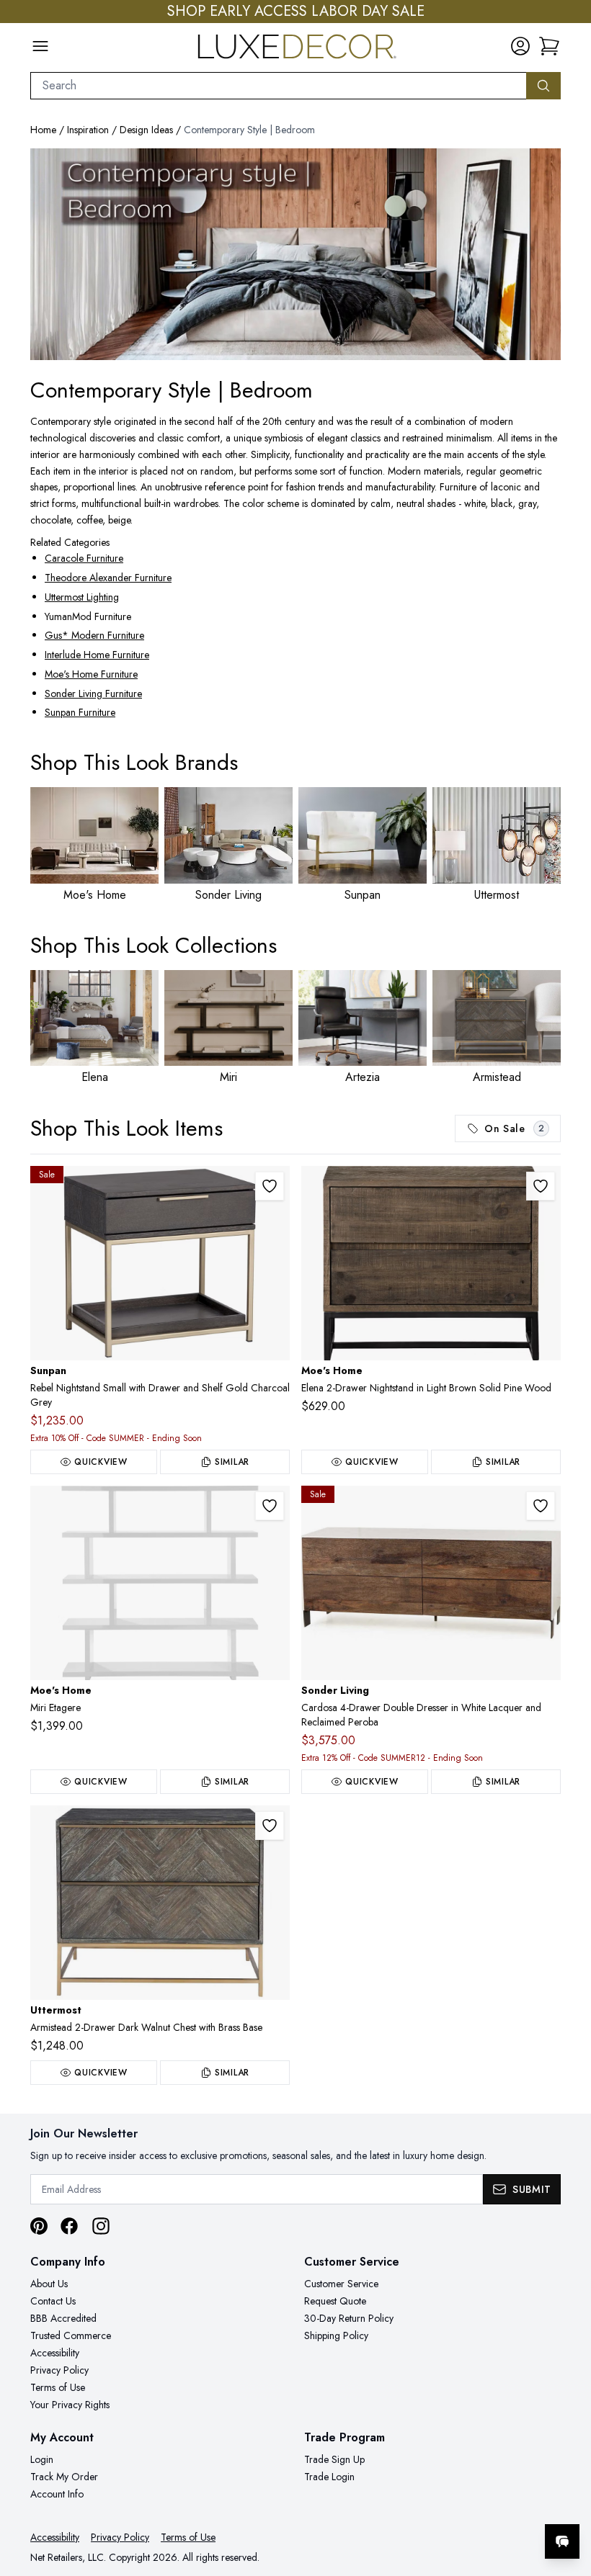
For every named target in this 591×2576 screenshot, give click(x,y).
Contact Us (53, 2301)
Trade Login (329, 2477)
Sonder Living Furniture (93, 694)
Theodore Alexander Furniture (108, 578)
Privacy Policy (59, 2370)
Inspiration (88, 130)
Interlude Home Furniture (97, 655)
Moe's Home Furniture (91, 674)
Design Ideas (146, 130)
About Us (49, 2284)
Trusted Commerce (71, 2335)
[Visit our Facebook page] (69, 2226)
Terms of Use (58, 2387)
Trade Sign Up (334, 2459)
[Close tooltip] (568, 2498)
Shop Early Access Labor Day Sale (296, 12)
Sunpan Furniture (80, 712)
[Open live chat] (562, 2541)
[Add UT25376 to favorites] (270, 1826)
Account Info (57, 2494)
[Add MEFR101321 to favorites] (541, 1186)
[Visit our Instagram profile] (101, 2226)
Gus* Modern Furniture (94, 635)
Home (43, 130)
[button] (549, 46)
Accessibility (55, 2353)
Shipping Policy (336, 2335)
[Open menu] (40, 46)
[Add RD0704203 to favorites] (541, 1506)
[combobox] (279, 86)
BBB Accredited (63, 2318)
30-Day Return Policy (349, 2318)
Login (42, 2459)
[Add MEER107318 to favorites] (270, 1506)
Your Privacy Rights (70, 2405)
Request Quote (335, 2301)
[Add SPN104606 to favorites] (270, 1186)
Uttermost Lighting (82, 597)
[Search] (543, 86)
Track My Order (64, 2477)
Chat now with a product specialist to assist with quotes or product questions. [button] (461, 2504)
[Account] (520, 46)
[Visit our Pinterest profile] (39, 2226)
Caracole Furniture (84, 558)
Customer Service (341, 2284)
